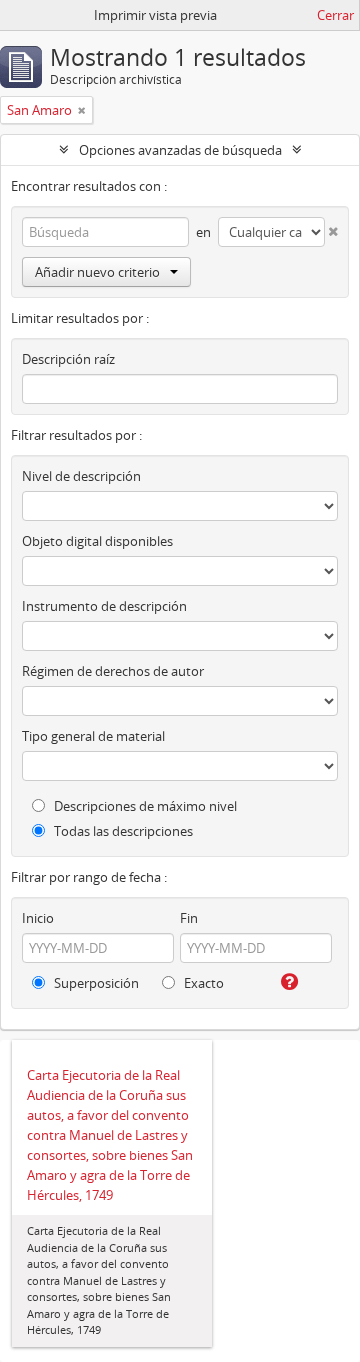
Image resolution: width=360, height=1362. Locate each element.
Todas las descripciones (122, 831)
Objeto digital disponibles (97, 541)
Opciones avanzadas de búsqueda (180, 150)
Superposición (95, 983)
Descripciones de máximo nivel (144, 806)
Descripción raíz (68, 359)
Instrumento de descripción (104, 606)
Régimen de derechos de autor (113, 671)
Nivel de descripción (81, 476)
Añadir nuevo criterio (97, 272)
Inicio (38, 918)
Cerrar (335, 15)
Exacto (202, 983)
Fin (189, 918)
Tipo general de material (93, 736)
